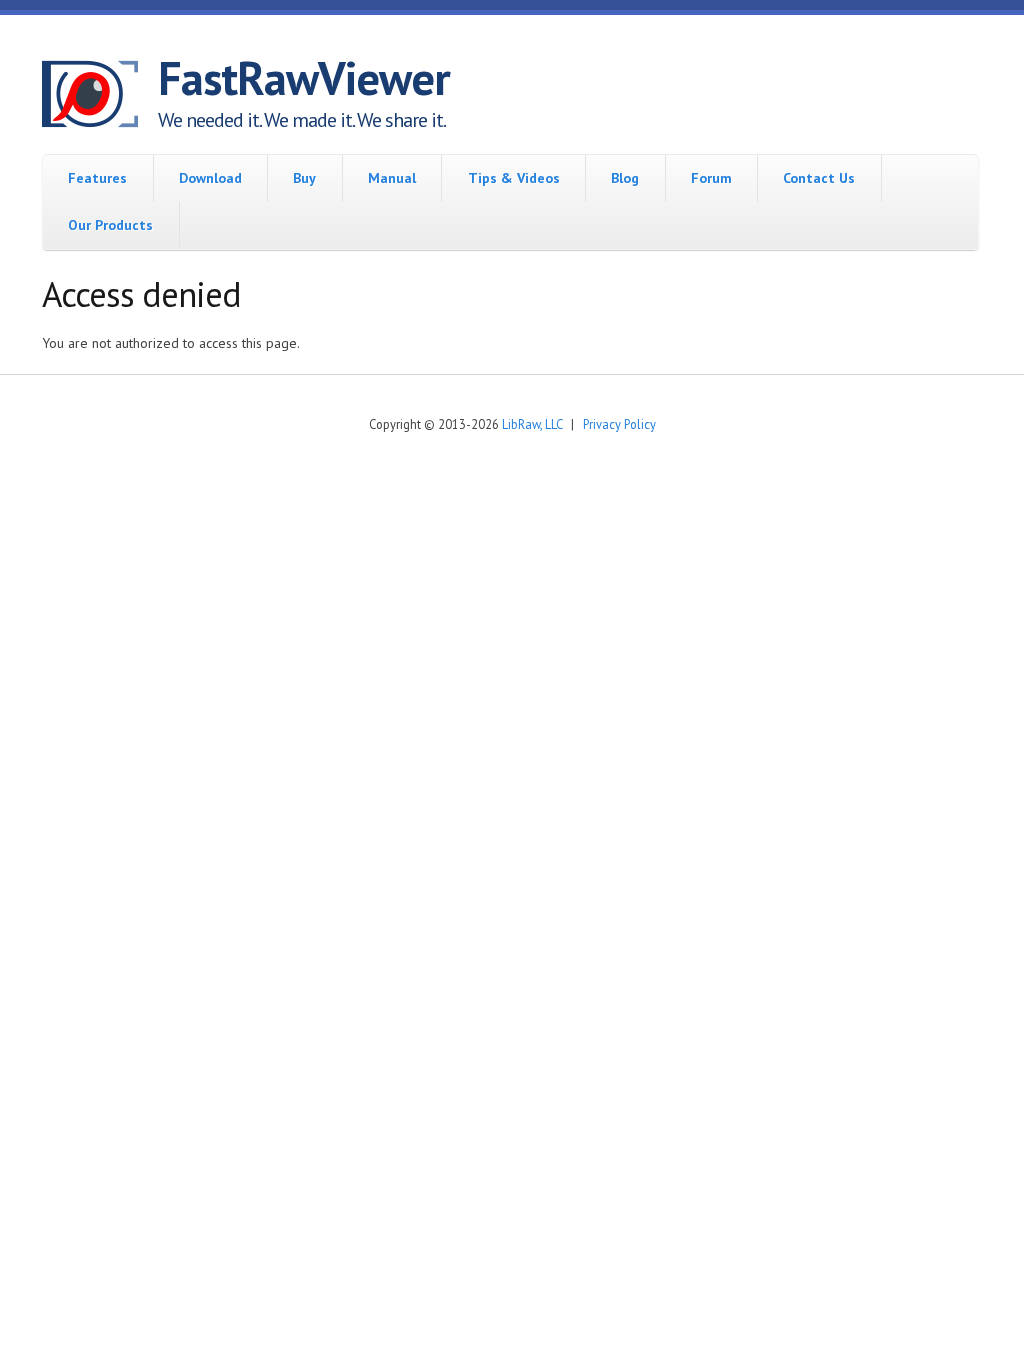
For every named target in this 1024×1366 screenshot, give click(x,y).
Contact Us (819, 178)
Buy (304, 178)
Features (97, 178)
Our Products (110, 225)
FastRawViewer (304, 78)
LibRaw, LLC (532, 424)
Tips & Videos (514, 178)
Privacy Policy (619, 424)
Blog (625, 178)
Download (210, 178)
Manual (392, 178)
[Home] (100, 97)
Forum (711, 178)
